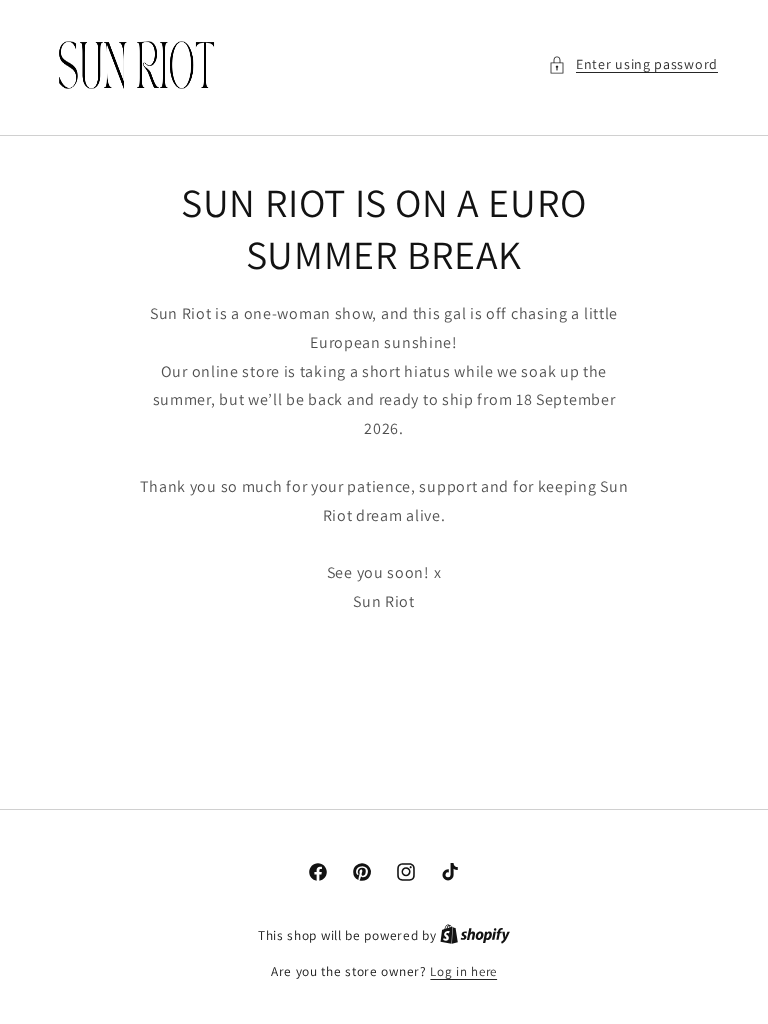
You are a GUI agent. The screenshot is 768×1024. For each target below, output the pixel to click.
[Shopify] (475, 935)
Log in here (463, 971)
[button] (633, 64)
